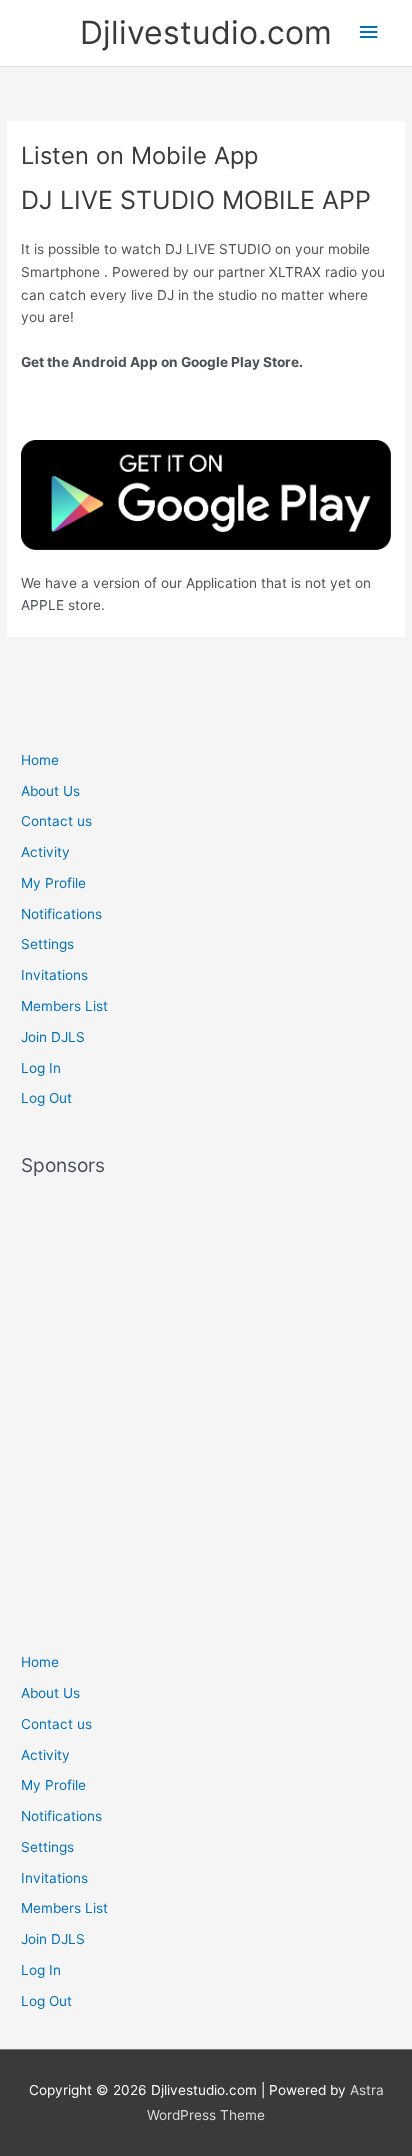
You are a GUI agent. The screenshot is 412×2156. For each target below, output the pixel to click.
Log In (41, 1068)
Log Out (46, 1098)
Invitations (54, 975)
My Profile (53, 883)
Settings (47, 944)
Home (40, 760)
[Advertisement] (206, 1405)
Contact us (56, 821)
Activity (45, 852)
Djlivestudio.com (206, 32)
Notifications (61, 914)
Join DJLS (53, 1037)
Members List (64, 1006)
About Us (50, 791)
